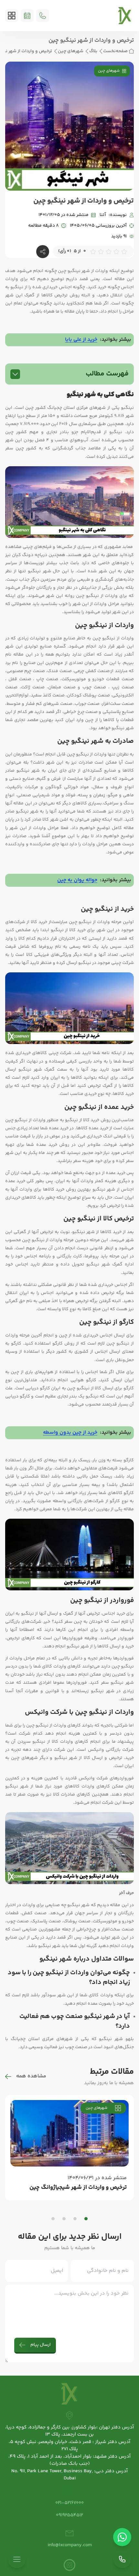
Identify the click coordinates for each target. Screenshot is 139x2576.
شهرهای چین (71, 51)
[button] (86, 2219)
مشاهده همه (31, 2076)
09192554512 (69, 2515)
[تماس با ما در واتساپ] (122, 2537)
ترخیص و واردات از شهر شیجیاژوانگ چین (78, 2188)
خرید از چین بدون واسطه (70, 1433)
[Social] (69, 2565)
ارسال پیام (41, 2345)
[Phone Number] (43, 16)
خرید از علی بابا (81, 340)
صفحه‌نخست (115, 51)
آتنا (103, 215)
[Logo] (125, 16)
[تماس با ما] (122, 2559)
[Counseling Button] (27, 16)
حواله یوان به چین (77, 880)
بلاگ (93, 51)
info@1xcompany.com (70, 2545)
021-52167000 (69, 2503)
